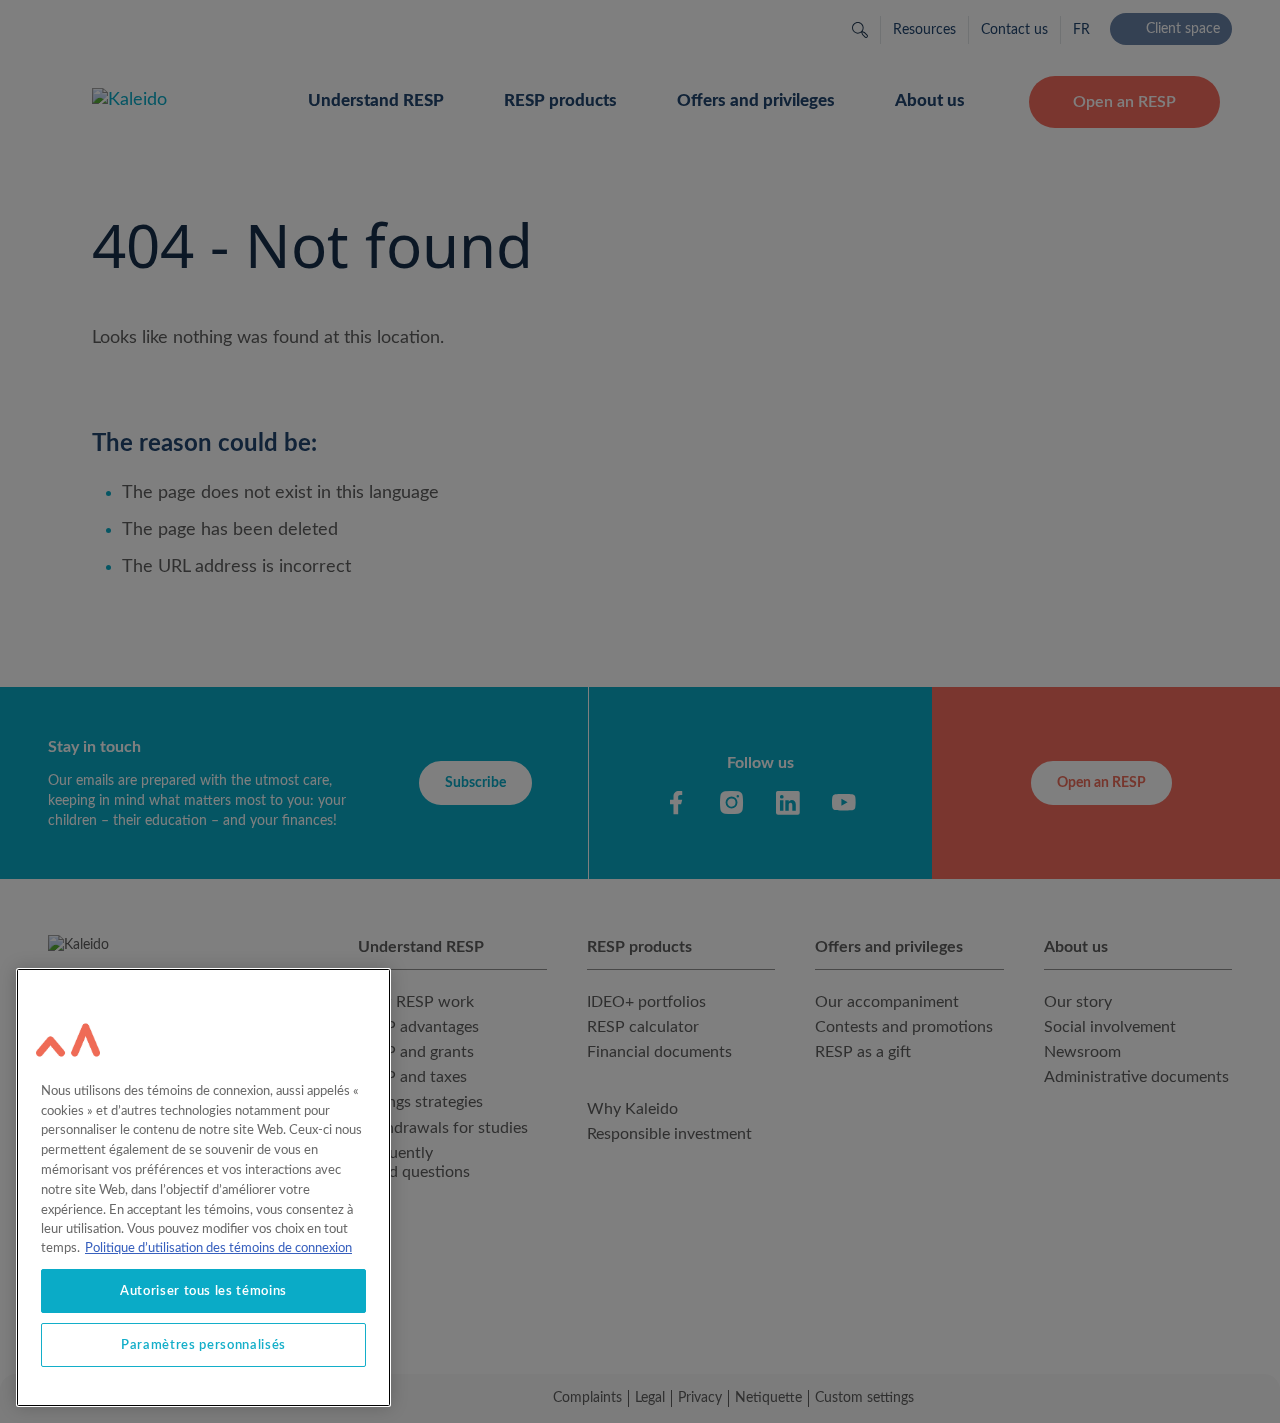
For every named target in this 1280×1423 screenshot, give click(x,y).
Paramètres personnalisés (203, 1345)
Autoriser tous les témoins (203, 1291)
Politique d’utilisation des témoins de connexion (218, 1248)
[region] (203, 1187)
